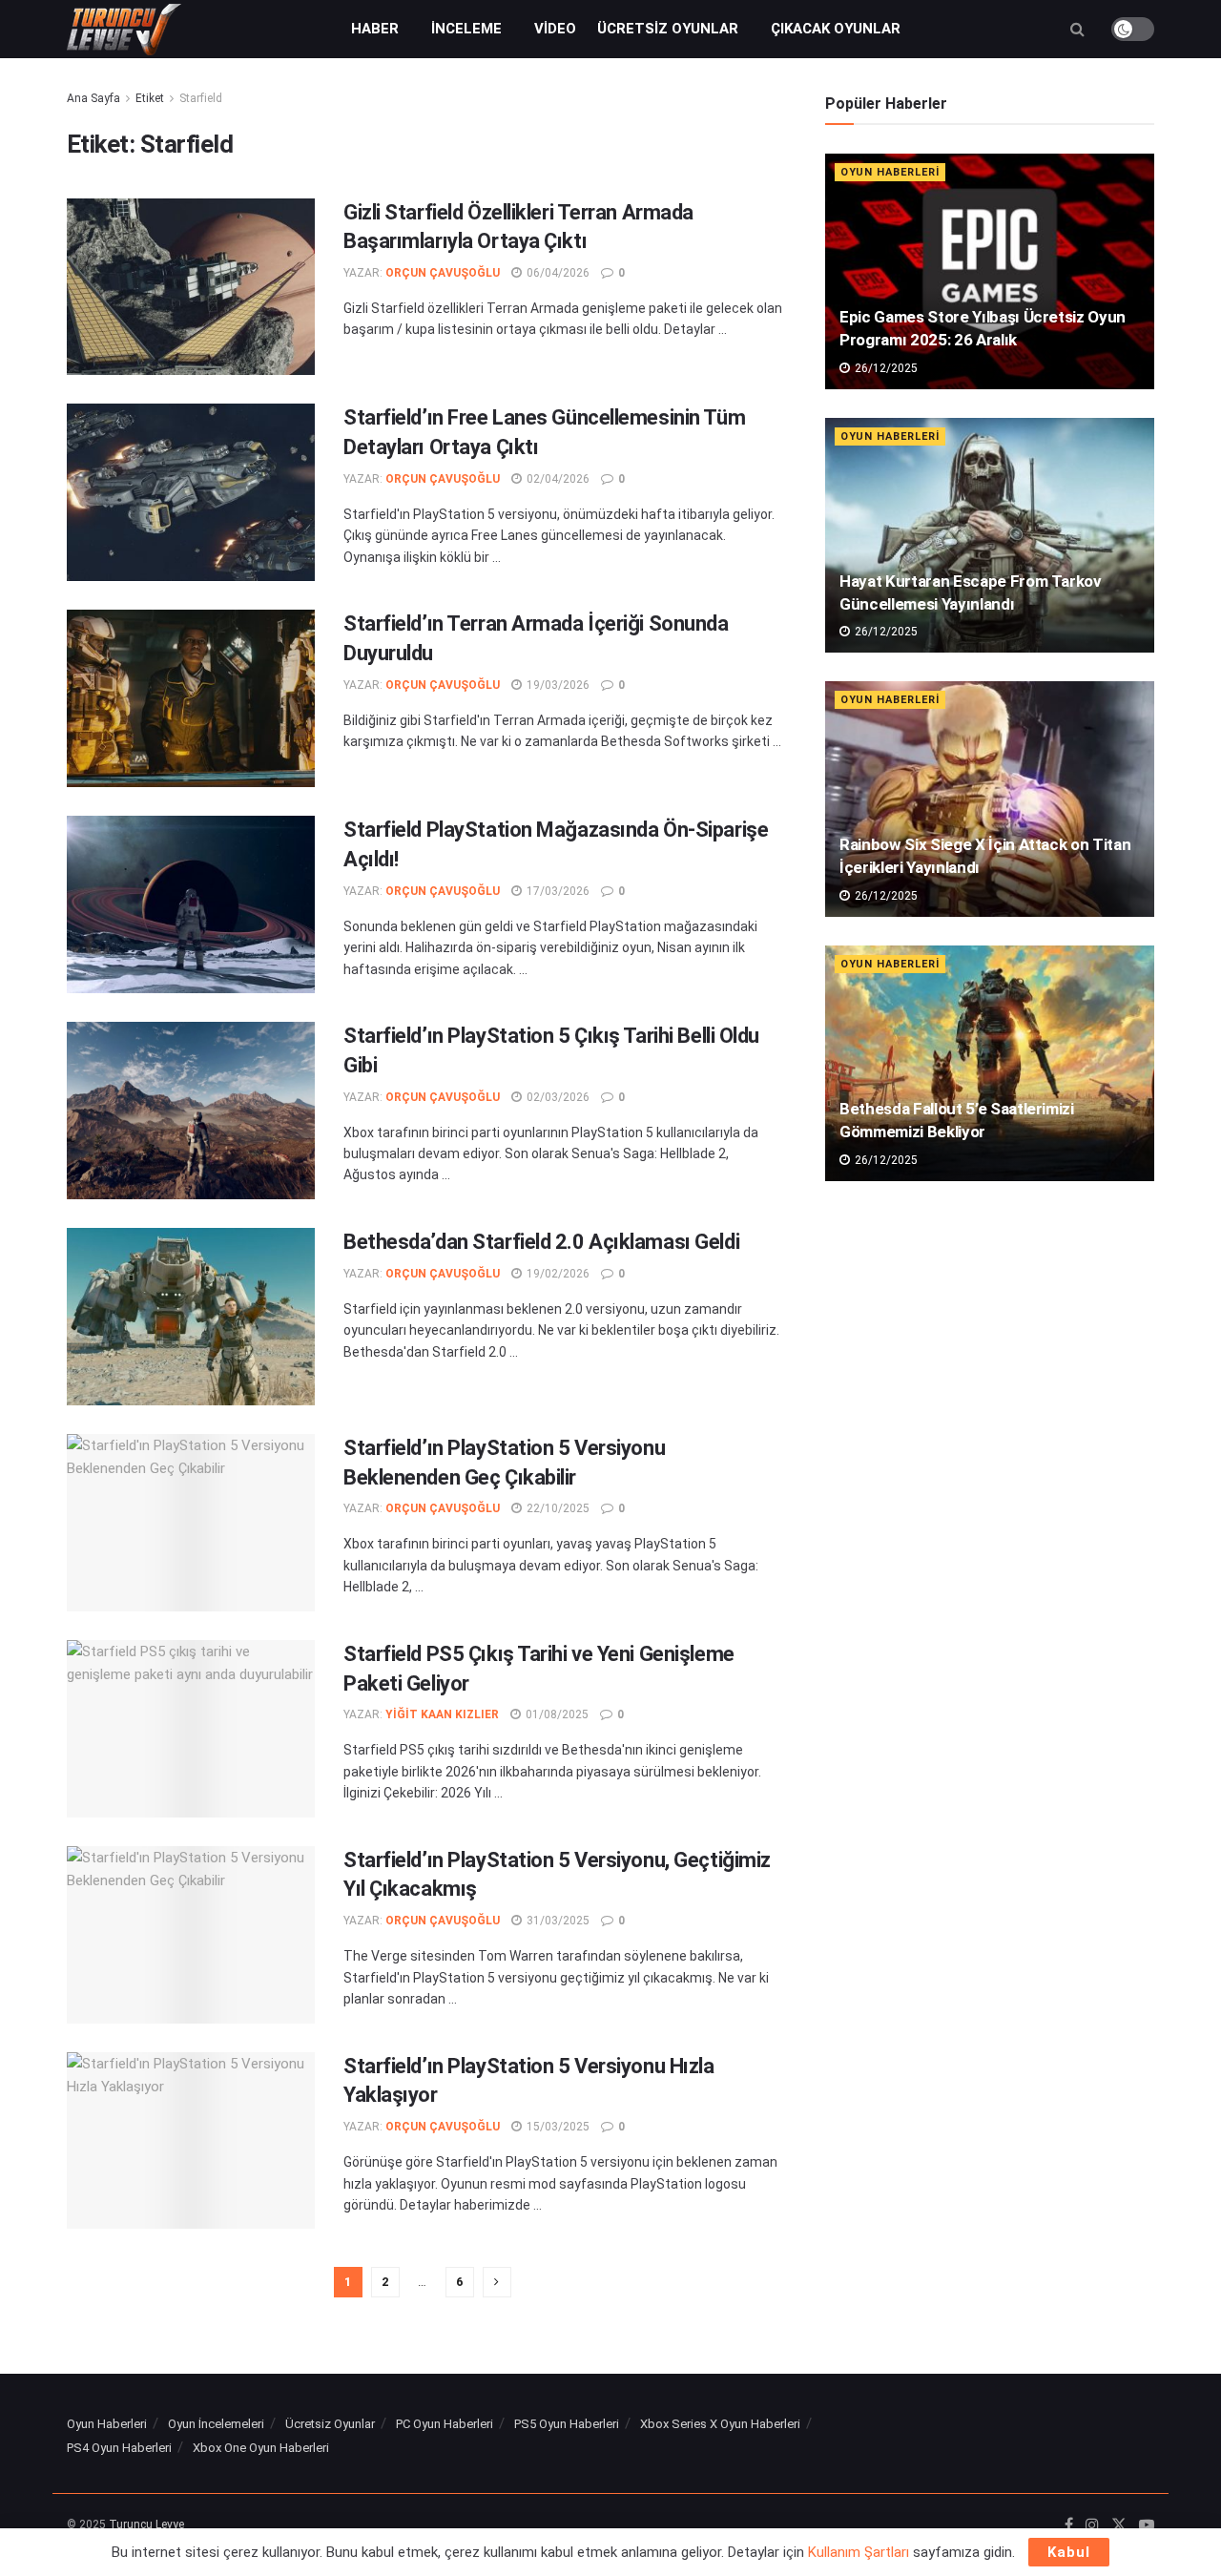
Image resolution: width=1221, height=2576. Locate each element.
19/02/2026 (557, 1274)
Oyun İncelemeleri (216, 2424)
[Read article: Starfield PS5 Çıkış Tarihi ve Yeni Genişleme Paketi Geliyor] (191, 1729)
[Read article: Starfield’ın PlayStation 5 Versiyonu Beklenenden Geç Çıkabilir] (191, 1523)
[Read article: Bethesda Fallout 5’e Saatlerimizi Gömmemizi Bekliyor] (990, 1063)
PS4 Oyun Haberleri (119, 2448)
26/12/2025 (885, 368)
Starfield (201, 98)
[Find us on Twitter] (1119, 2525)
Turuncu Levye (146, 2524)
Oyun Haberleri (890, 172)
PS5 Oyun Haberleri (567, 2424)
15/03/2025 (557, 2127)
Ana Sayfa (93, 98)
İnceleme (466, 29)
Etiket (150, 98)
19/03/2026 (557, 685)
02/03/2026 (557, 1097)
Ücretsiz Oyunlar (668, 29)
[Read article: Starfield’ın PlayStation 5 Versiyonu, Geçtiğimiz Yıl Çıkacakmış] (191, 1935)
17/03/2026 (557, 891)
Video (555, 29)
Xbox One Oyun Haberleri (261, 2448)
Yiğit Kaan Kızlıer (442, 1714)
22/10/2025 (557, 1508)
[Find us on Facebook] (1069, 2525)
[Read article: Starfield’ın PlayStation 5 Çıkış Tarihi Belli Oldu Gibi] (191, 1111)
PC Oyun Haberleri (445, 2424)
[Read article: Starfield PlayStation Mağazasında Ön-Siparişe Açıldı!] (191, 904)
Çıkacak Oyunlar (836, 29)
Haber (375, 29)
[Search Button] (1077, 29)
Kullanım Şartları (859, 2552)
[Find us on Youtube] (1147, 2525)
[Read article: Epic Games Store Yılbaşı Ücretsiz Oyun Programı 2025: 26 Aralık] (990, 271)
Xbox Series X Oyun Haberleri (720, 2424)
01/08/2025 (556, 1714)
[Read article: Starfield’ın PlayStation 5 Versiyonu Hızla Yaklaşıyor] (191, 2141)
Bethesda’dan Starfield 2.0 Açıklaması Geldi (541, 1242)
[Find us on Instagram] (1092, 2525)
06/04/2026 (557, 273)
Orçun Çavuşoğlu (443, 273)
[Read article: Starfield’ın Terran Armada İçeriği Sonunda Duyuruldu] (191, 698)
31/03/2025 (557, 1921)
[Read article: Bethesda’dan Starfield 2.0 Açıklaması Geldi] (191, 1317)
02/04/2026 (557, 479)
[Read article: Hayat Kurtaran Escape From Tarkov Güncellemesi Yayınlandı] (990, 536)
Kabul (1069, 2552)
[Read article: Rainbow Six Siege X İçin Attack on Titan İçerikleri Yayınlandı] (990, 799)
